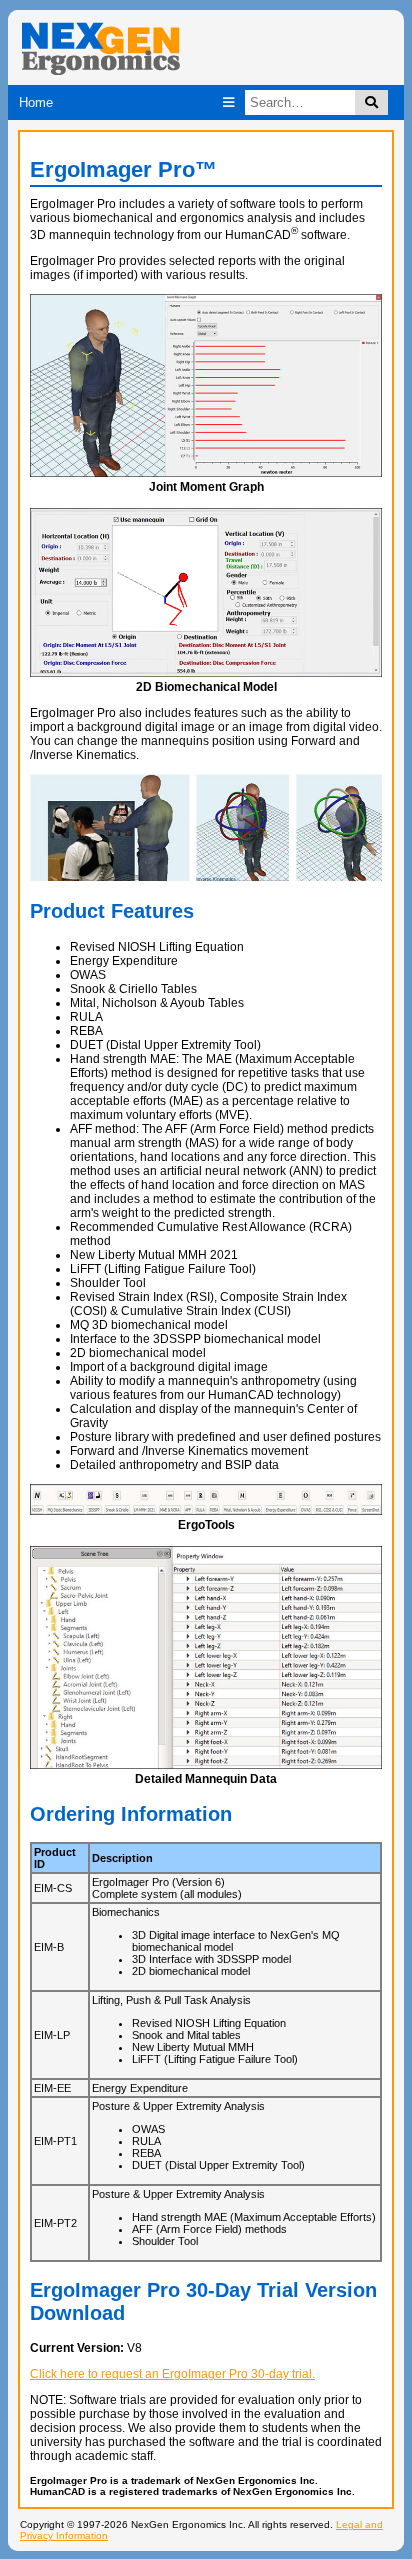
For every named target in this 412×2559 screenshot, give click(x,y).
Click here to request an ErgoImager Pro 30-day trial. (172, 2374)
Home (36, 102)
